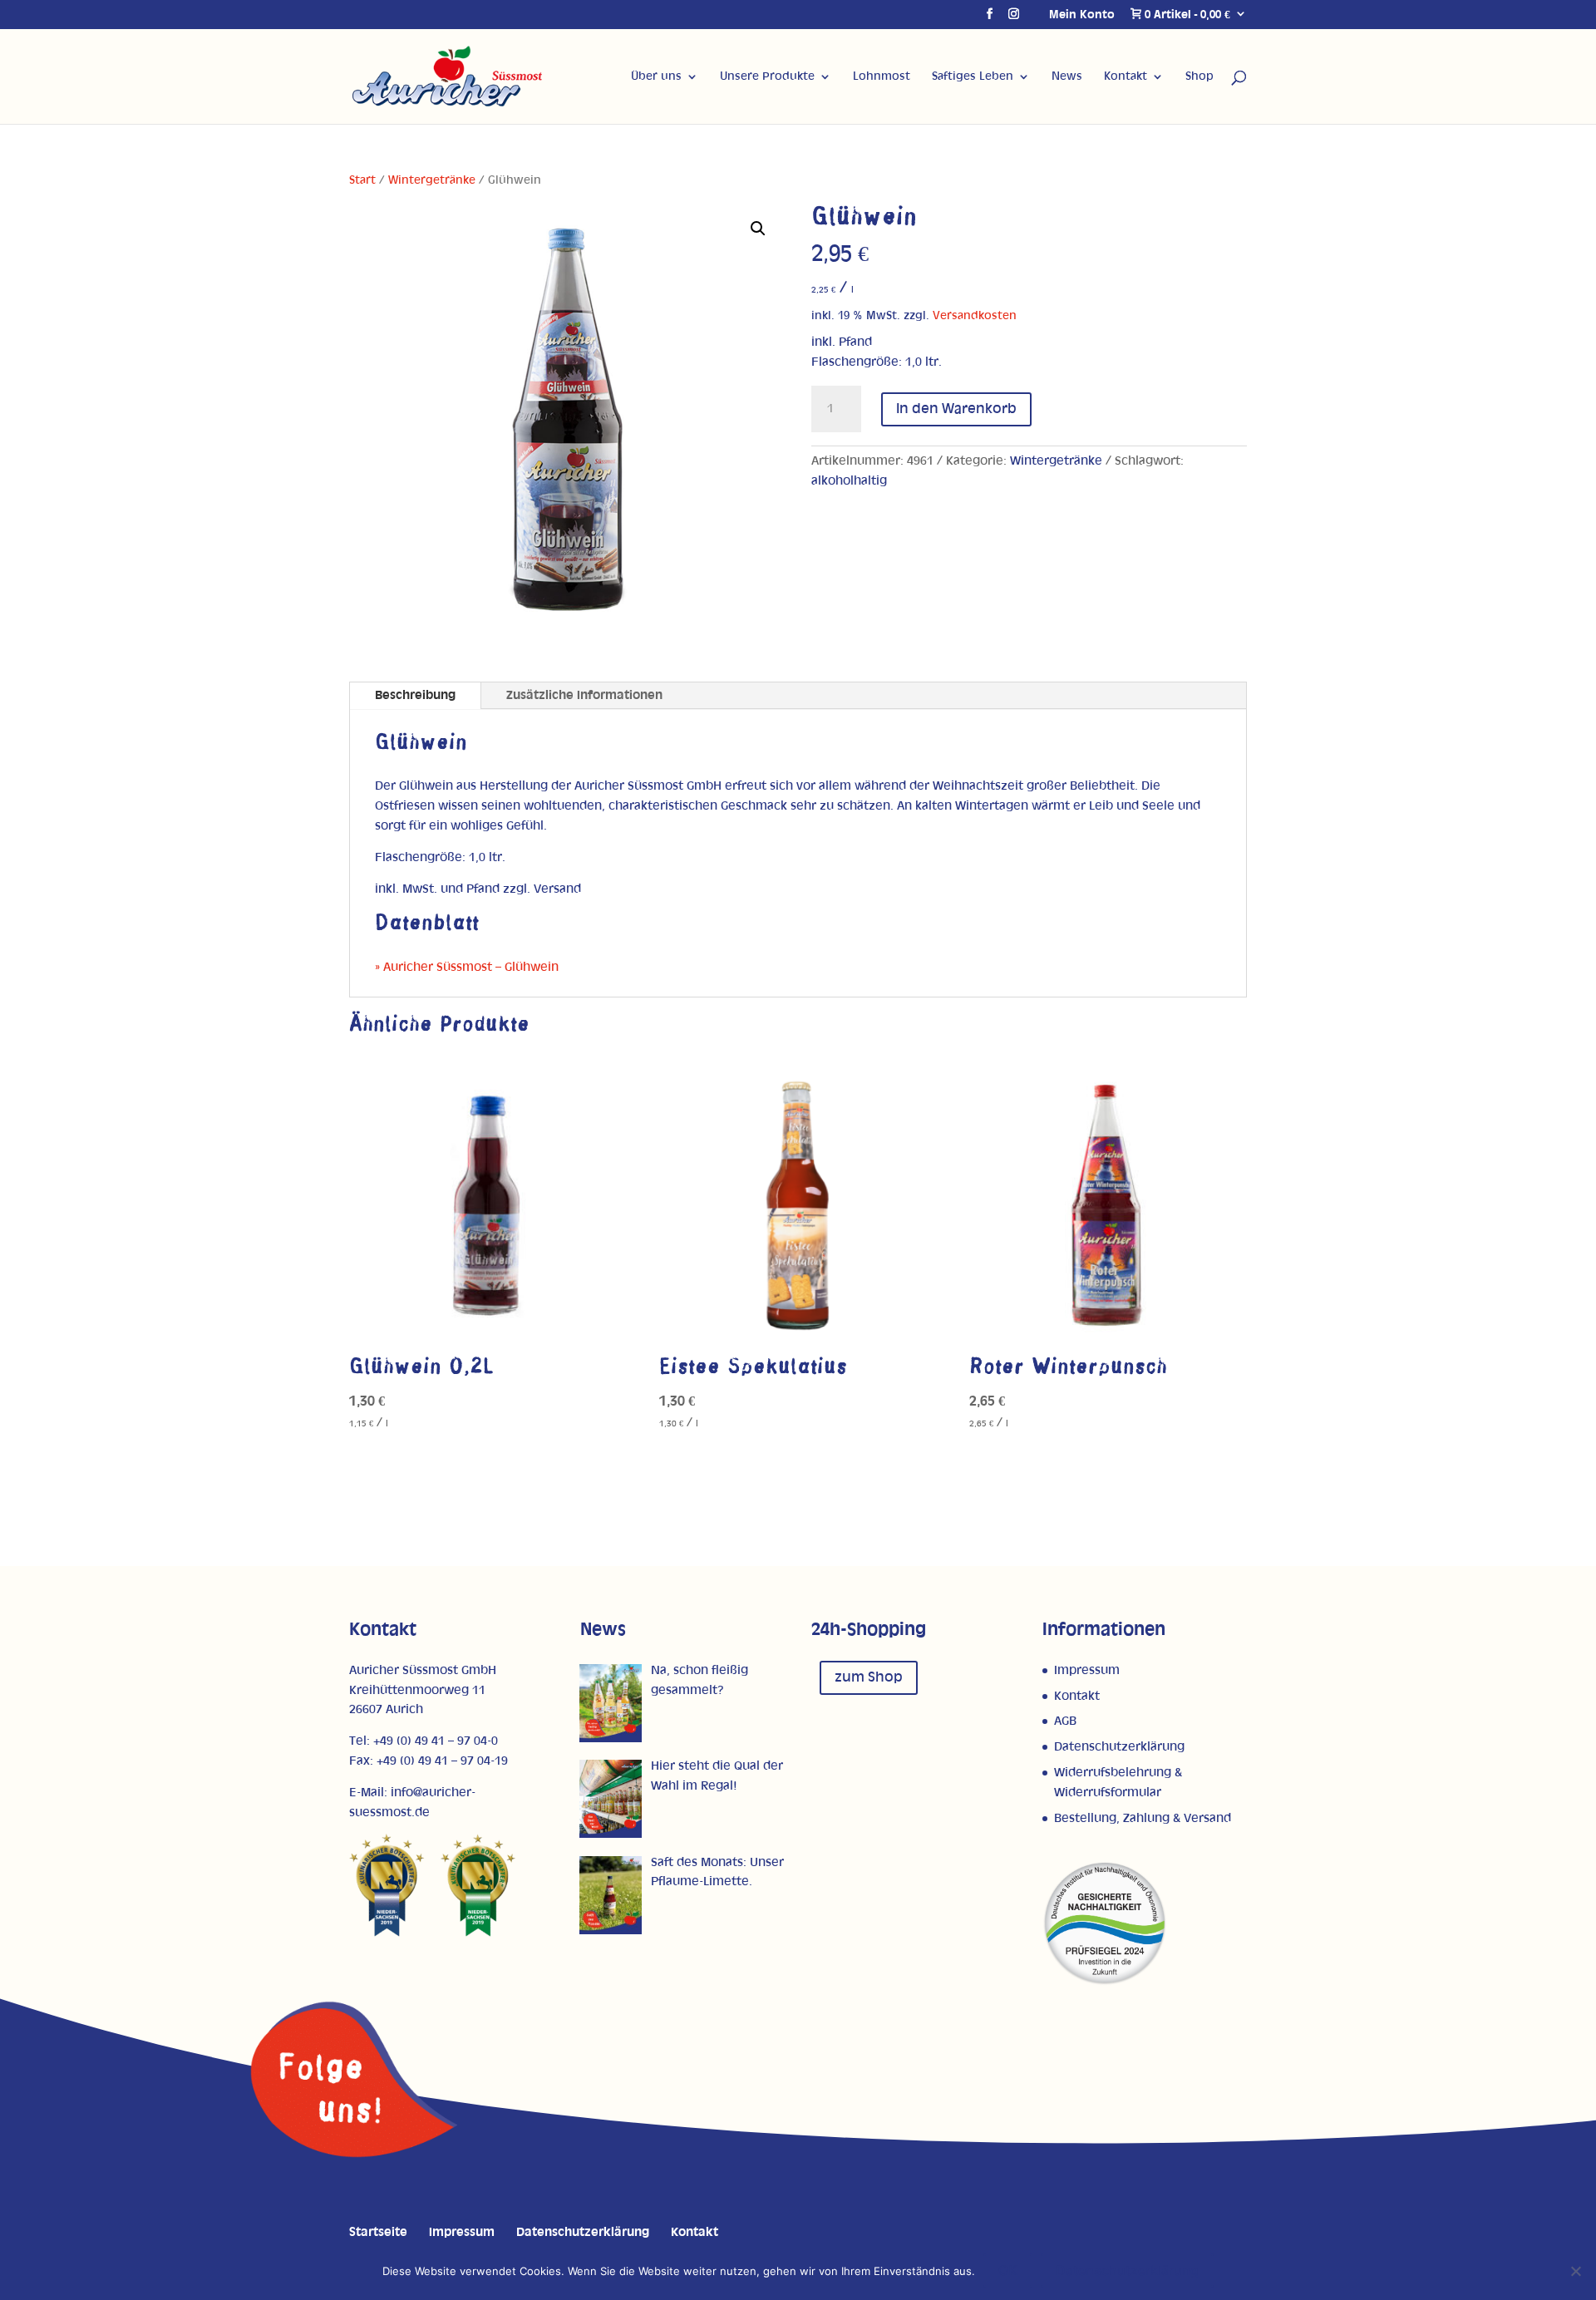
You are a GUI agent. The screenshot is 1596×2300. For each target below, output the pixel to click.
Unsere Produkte (767, 76)
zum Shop (869, 1677)
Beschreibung (415, 695)
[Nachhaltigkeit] (1105, 1982)
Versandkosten (975, 316)
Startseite (378, 2232)
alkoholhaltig (849, 481)
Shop (1199, 76)
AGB (1065, 1721)
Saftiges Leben (973, 76)
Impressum (1087, 1670)
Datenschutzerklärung (1119, 1747)
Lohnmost (882, 76)
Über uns (656, 76)
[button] (758, 229)
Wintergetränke (432, 180)
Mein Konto (1082, 15)
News (1067, 76)
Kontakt (1126, 76)
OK (1008, 2270)
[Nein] (1575, 2271)
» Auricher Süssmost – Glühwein (467, 967)
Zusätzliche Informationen (584, 695)
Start (362, 180)
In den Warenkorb (956, 409)
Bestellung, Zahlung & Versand (1143, 1818)
